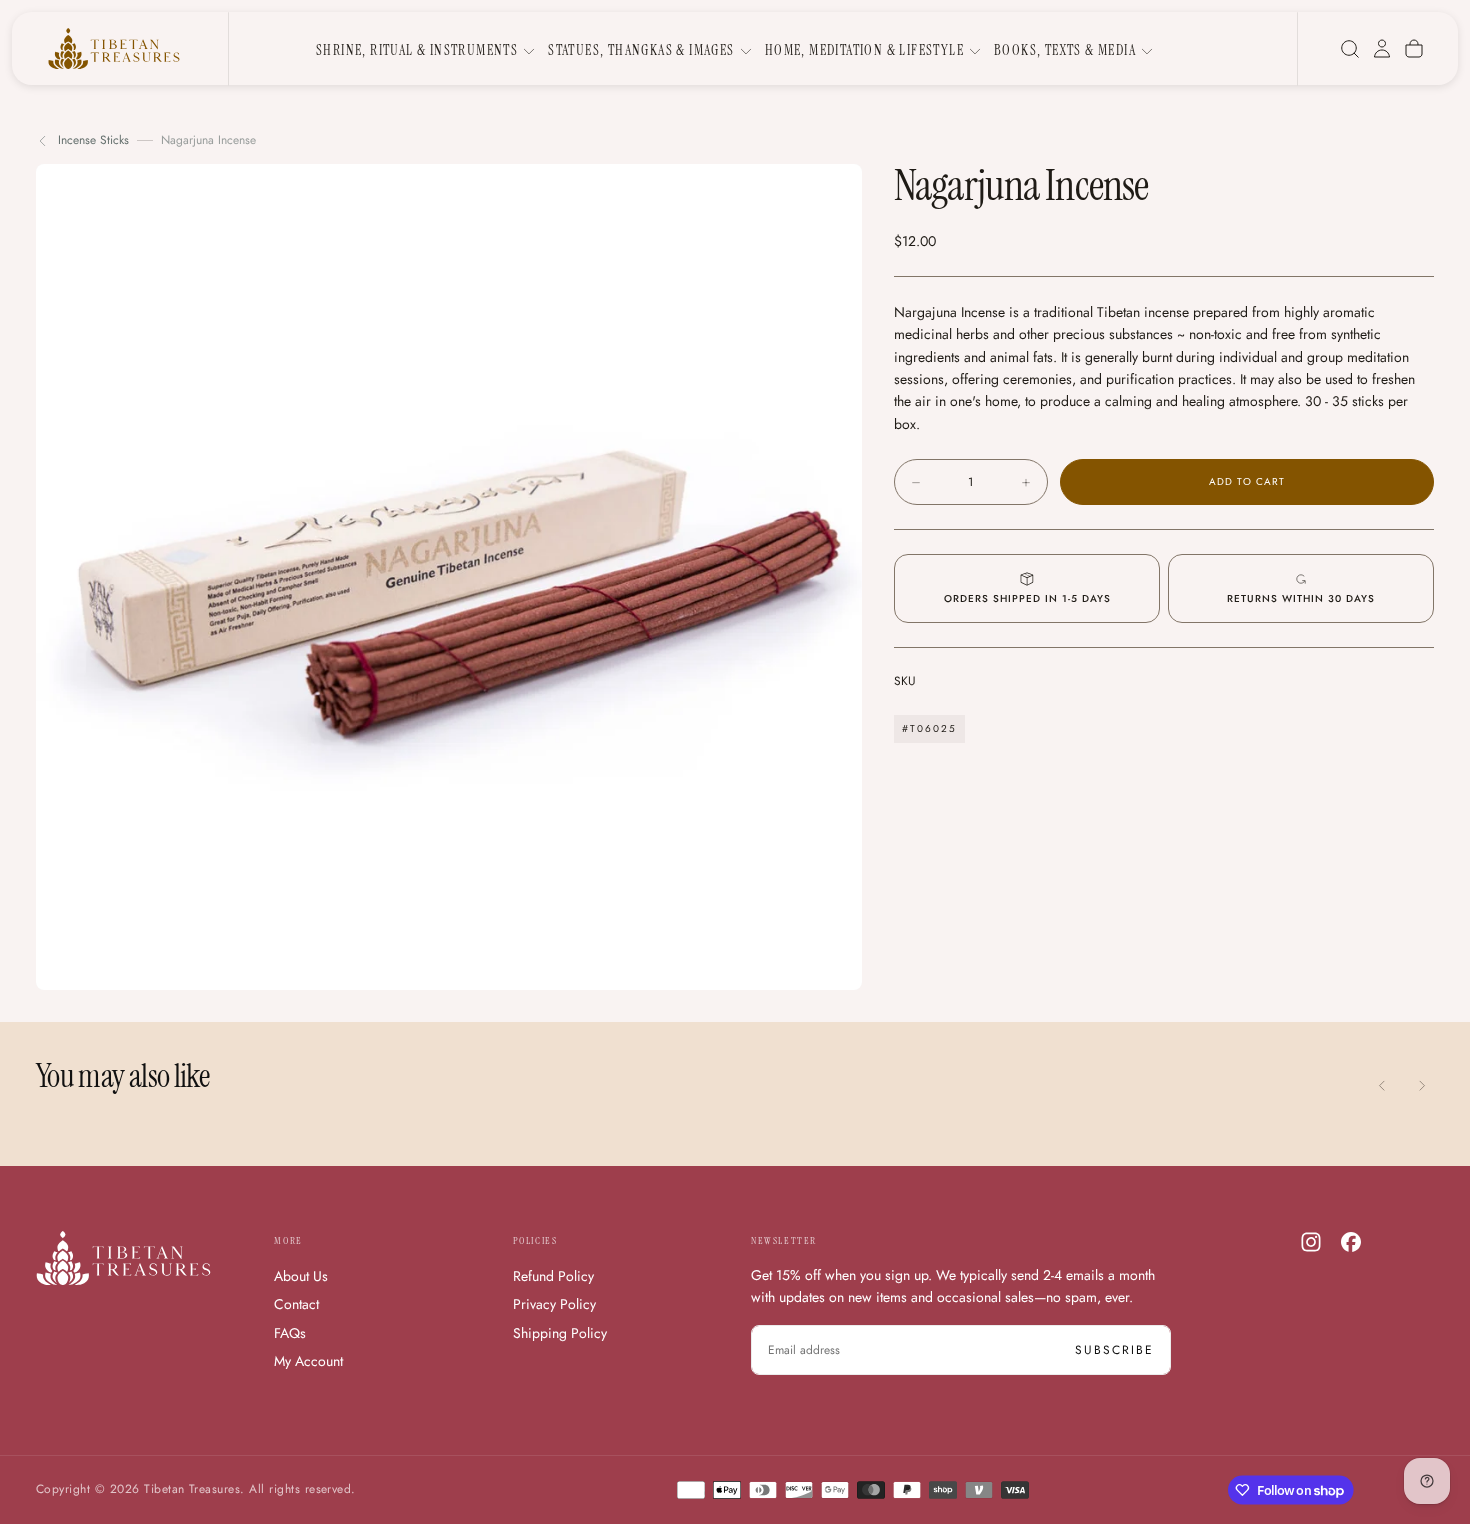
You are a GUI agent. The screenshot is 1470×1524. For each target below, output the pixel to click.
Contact (296, 1304)
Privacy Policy (554, 1304)
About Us (301, 1276)
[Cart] (1414, 49)
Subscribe (1114, 1350)
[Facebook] (1351, 1242)
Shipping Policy (560, 1333)
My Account (308, 1361)
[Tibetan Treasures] (123, 1258)
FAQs (290, 1333)
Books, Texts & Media (1065, 50)
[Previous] (1382, 1086)
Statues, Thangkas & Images (641, 50)
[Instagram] (1311, 1242)
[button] (1350, 49)
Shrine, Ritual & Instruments (417, 50)
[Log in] (1382, 49)
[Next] (1422, 1086)
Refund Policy (553, 1276)
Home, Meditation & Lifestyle (864, 50)
